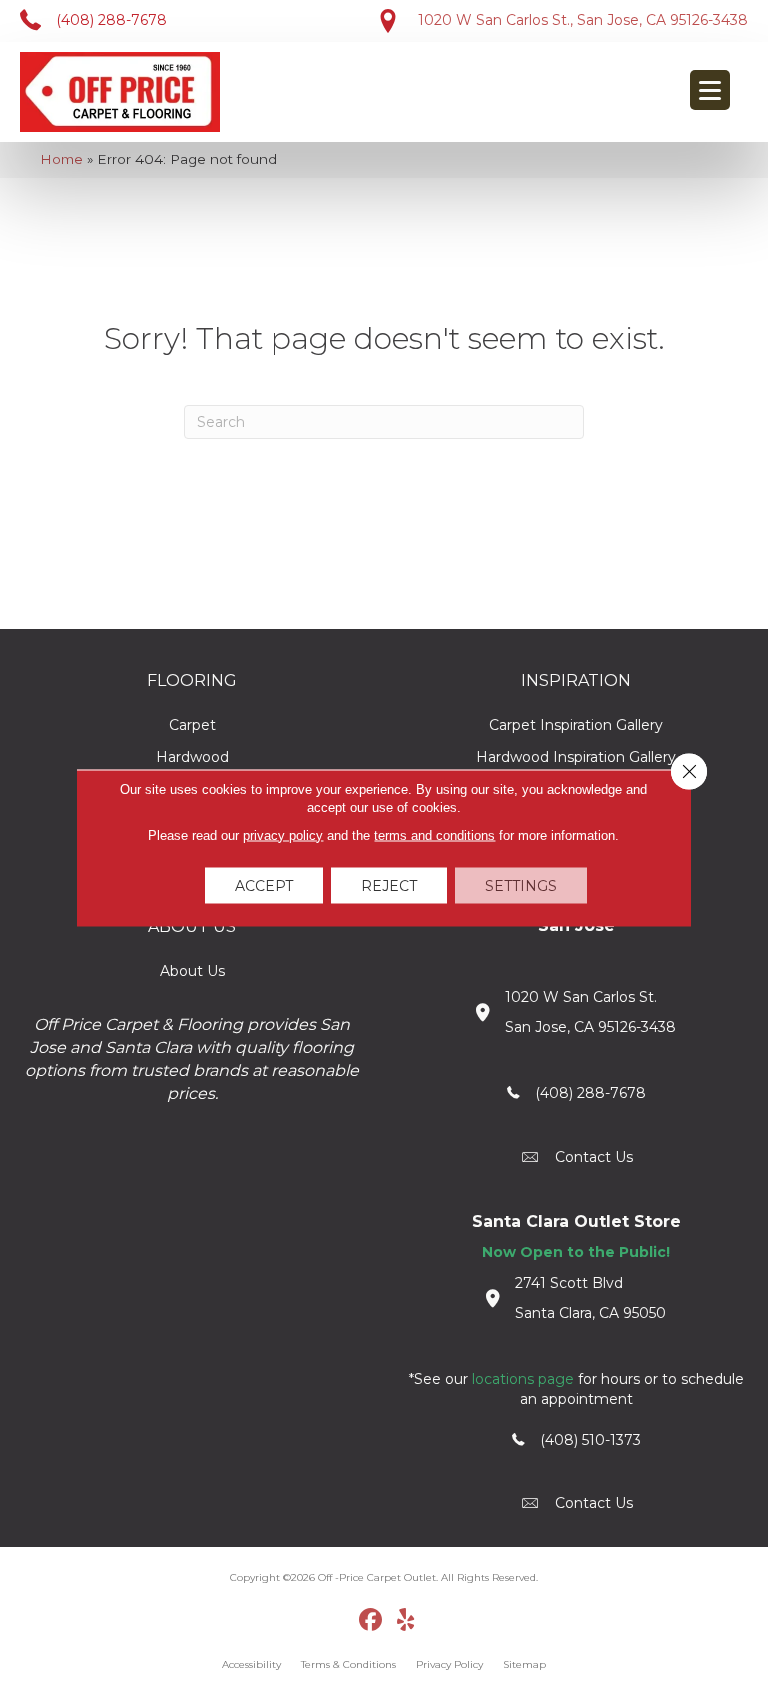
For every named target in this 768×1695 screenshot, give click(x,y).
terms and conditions (434, 834)
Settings (521, 885)
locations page (523, 1379)
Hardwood (192, 757)
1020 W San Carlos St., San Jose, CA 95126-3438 (583, 20)
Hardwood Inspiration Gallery (576, 757)
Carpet (192, 725)
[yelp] (406, 1621)
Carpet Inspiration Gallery (576, 725)
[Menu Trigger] (710, 90)
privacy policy (283, 834)
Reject (389, 885)
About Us (192, 971)
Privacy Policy (449, 1664)
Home (61, 159)
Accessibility (251, 1664)
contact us (594, 1157)
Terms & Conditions (348, 1664)
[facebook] (371, 1621)
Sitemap (524, 1664)
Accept (264, 885)
